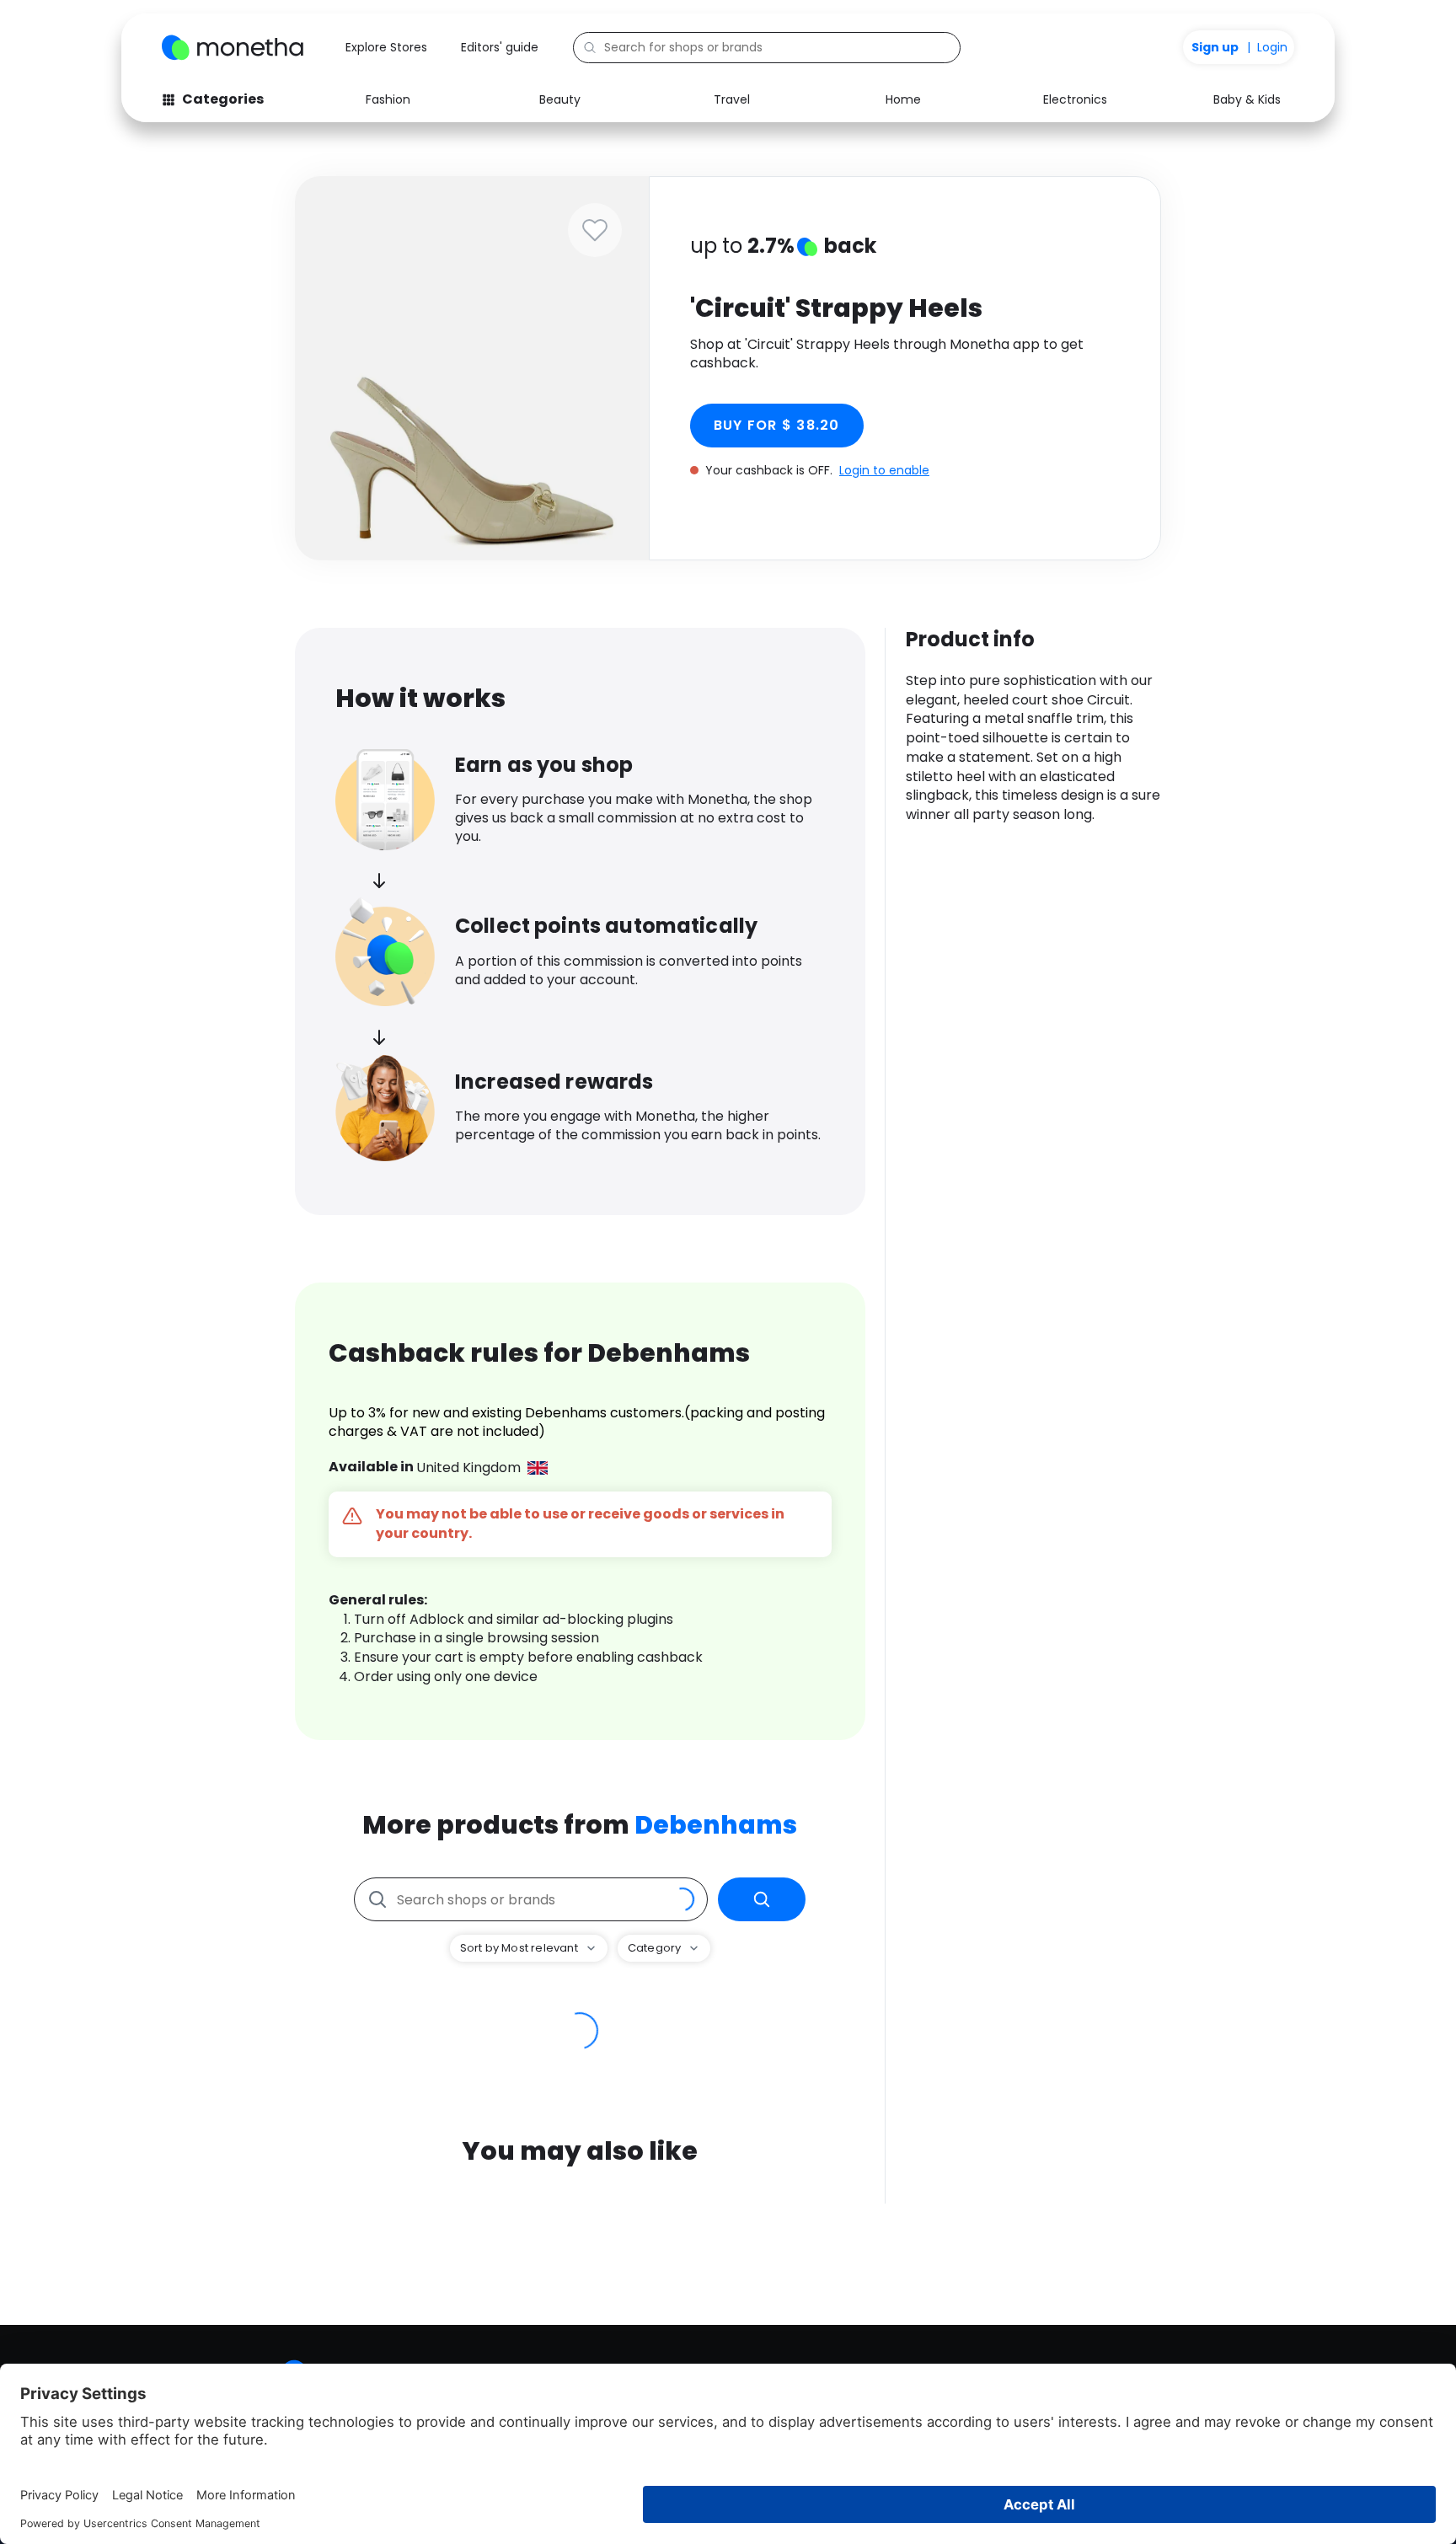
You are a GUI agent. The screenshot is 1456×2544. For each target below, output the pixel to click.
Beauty (560, 99)
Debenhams (716, 1825)
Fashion (388, 99)
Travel (732, 99)
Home (903, 99)
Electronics (1075, 99)
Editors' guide (500, 47)
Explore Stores (386, 47)
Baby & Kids (1247, 99)
